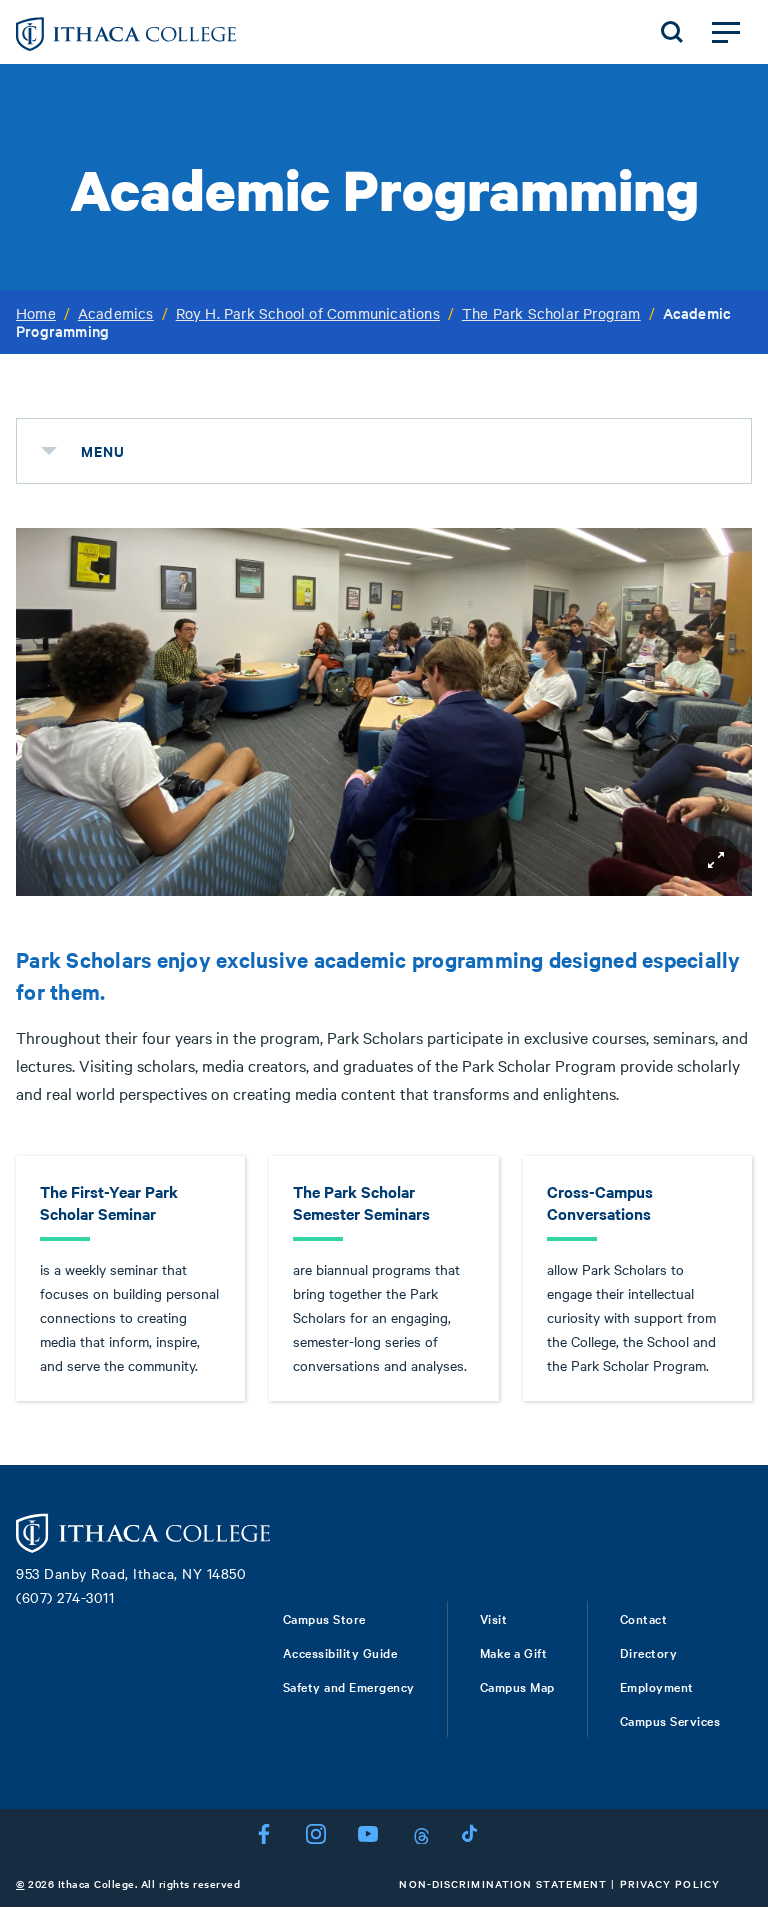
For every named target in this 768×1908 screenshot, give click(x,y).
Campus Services (670, 1720)
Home (36, 313)
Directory (649, 1652)
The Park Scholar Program (551, 313)
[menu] (49, 451)
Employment (657, 1686)
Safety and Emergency (349, 1686)
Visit (494, 1618)
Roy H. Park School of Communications (308, 313)
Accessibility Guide (340, 1652)
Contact (644, 1618)
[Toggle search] (672, 32)
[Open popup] (716, 860)
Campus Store (324, 1618)
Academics (116, 313)
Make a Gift (514, 1652)
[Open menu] (726, 32)
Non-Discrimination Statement (503, 1883)
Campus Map (517, 1686)
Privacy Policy (670, 1883)
